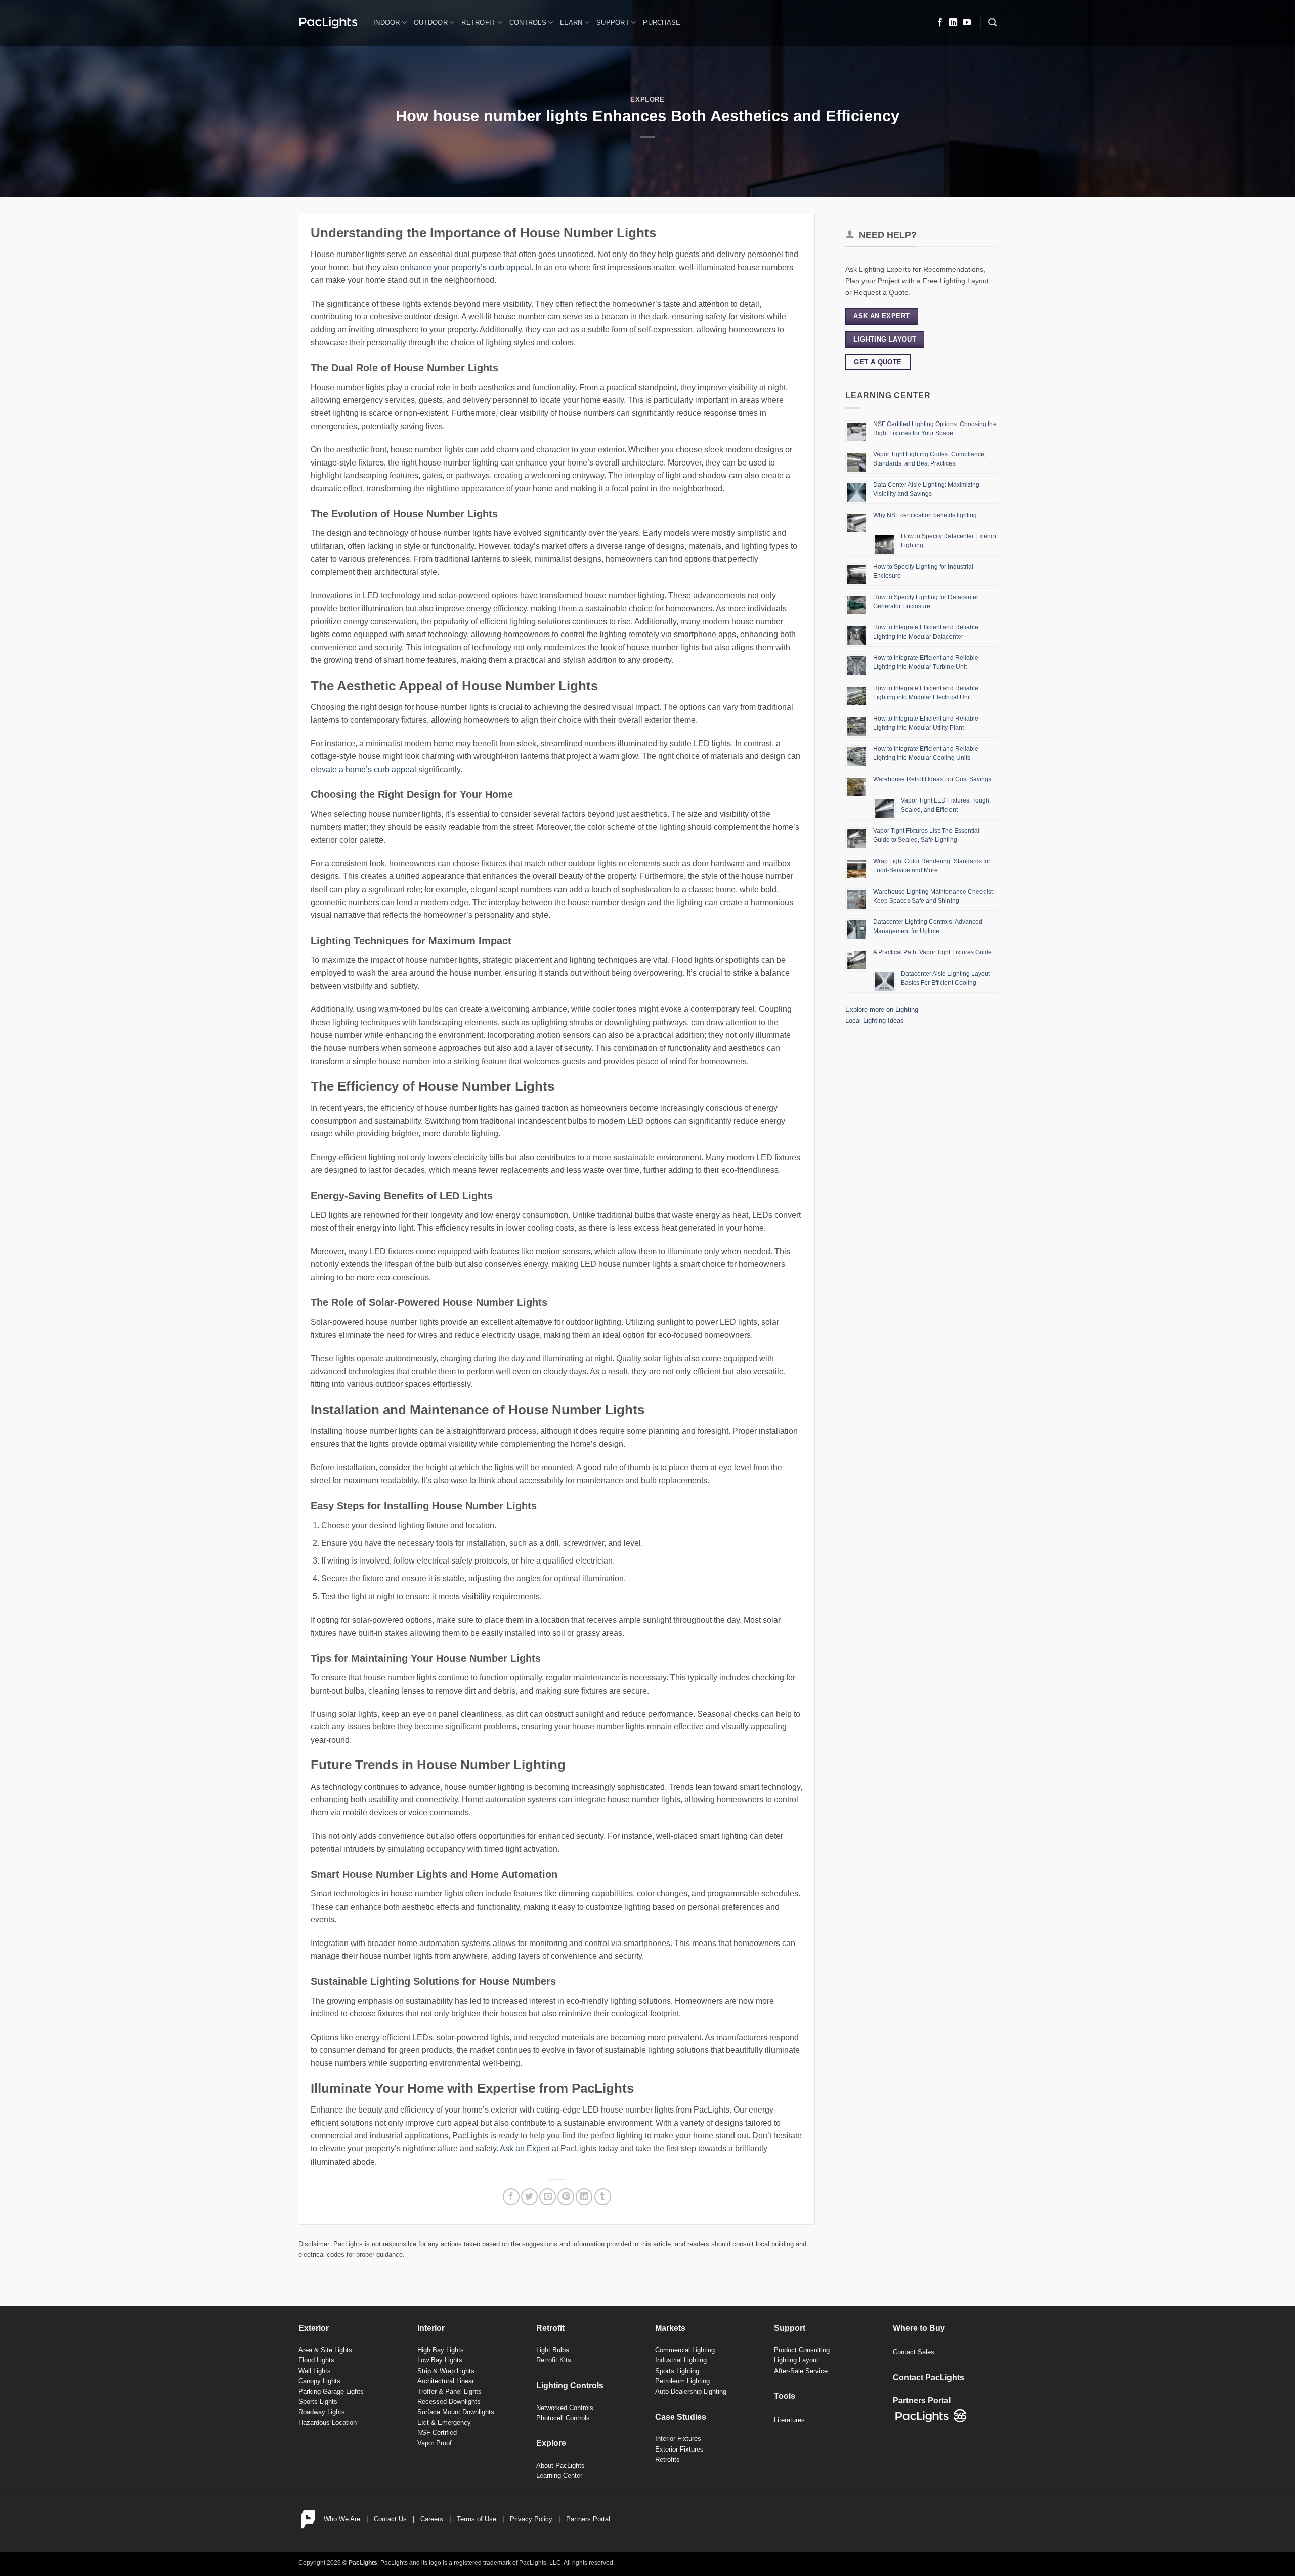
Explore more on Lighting (882, 1010)
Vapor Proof (435, 2443)
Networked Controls (565, 2408)
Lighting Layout (796, 2360)
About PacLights (560, 2465)
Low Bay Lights (440, 2360)
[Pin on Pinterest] (566, 2197)
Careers (432, 2519)
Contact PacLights (929, 2377)
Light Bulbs (553, 2350)
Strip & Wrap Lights (446, 2371)
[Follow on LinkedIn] (953, 23)
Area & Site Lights (325, 2350)
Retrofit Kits (554, 2360)
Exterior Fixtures (679, 2449)
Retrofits (667, 2459)
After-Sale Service (801, 2371)
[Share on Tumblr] (603, 2197)
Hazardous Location (328, 2422)
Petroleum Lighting (682, 2381)
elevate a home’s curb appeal (363, 769)
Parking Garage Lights (331, 2392)
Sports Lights (318, 2402)
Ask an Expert (525, 2149)
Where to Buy (919, 2328)
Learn (571, 23)
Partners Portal (588, 2519)
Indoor (387, 23)
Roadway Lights (322, 2412)
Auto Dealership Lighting (691, 2392)
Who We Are (342, 2519)
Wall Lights (315, 2371)
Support (613, 23)
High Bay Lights (441, 2350)
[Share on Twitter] (529, 2197)
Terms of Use (477, 2519)
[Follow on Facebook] (940, 23)
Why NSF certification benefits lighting (925, 515)
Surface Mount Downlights (456, 2412)
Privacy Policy (531, 2519)
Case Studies (681, 2417)
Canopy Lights (319, 2381)
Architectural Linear (446, 2381)
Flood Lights (316, 2360)
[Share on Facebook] (511, 2197)
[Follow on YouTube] (967, 23)
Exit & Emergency (444, 2422)
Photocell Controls (563, 2418)
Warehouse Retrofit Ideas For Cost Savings (932, 779)
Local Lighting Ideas (875, 1020)
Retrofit (478, 23)
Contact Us (390, 2519)
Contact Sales (914, 2352)
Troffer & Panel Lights (449, 2392)
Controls (528, 23)
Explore (647, 99)
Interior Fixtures (678, 2439)
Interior (431, 2328)
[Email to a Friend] (548, 2197)
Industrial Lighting (681, 2360)
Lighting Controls (570, 2385)
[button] (992, 23)
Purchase (662, 23)
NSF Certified (437, 2433)
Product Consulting (802, 2350)
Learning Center (559, 2476)
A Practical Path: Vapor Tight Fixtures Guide (933, 952)
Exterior (314, 2328)
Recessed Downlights (449, 2402)
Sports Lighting (677, 2371)
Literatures (789, 2420)
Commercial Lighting (685, 2350)
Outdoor (431, 23)
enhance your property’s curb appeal (466, 267)
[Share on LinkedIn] (584, 2197)
